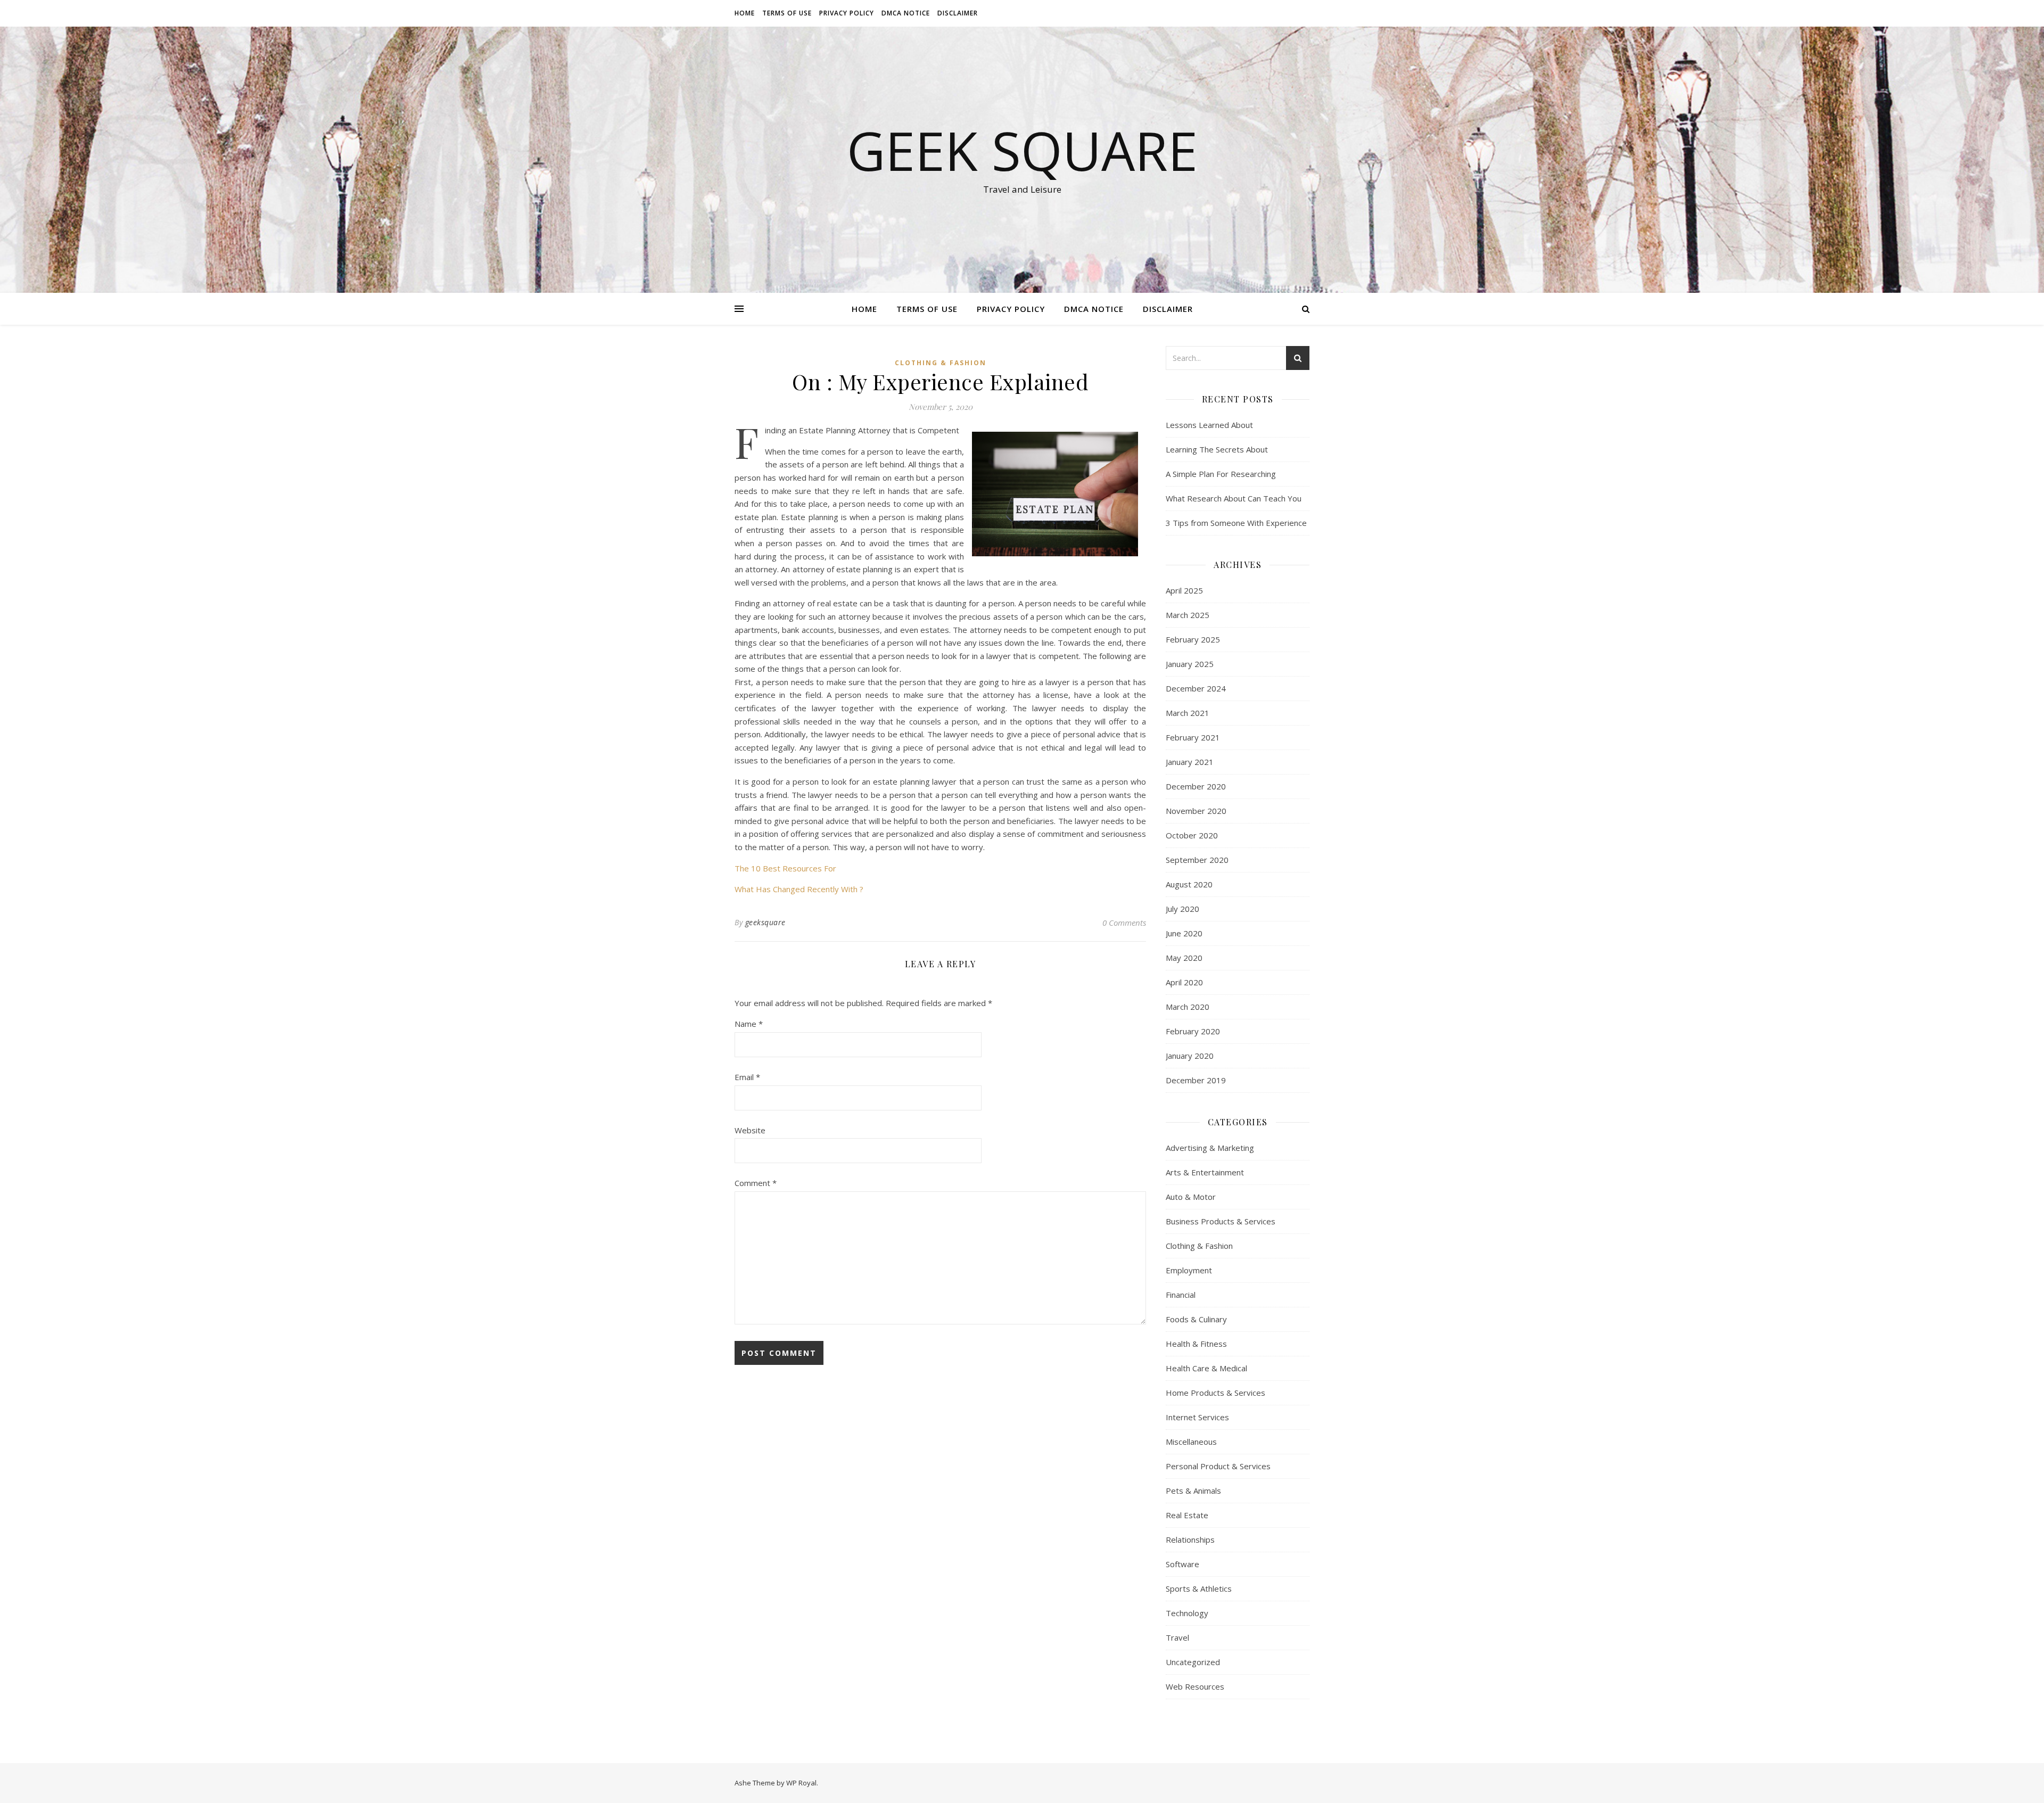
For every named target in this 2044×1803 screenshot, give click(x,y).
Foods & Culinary (1196, 1319)
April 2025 (1184, 590)
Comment (756, 1183)
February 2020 (1193, 1031)
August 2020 (1189, 884)
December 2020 (1196, 786)
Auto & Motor (1191, 1197)
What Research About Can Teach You (1234, 498)
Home (745, 13)
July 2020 (1182, 909)
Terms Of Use (787, 13)
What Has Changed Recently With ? (799, 889)
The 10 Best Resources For (785, 868)
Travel (1177, 1637)
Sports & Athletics (1199, 1588)
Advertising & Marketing (1210, 1148)
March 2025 (1188, 615)
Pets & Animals (1193, 1491)
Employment (1189, 1270)
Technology (1187, 1613)
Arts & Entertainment (1205, 1172)
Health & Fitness (1196, 1344)
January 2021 (1190, 762)
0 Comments (1124, 923)
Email (747, 1077)
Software (1182, 1564)
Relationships (1190, 1539)
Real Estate (1187, 1515)
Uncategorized (1193, 1662)
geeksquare (765, 922)
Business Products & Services (1221, 1221)
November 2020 (1196, 811)
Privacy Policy (847, 13)
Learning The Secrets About (1217, 449)
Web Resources (1195, 1686)
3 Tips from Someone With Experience (1236, 523)
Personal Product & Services (1218, 1466)
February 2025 (1193, 639)
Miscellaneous (1191, 1442)
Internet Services (1197, 1417)
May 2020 (1184, 958)
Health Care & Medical (1206, 1368)
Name (749, 1024)
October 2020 (1192, 835)
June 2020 (1184, 933)
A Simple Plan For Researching (1221, 474)
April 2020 (1184, 982)
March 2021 (1188, 713)
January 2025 (1190, 664)
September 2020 (1197, 860)
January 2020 (1190, 1056)
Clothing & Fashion (941, 363)
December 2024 (1196, 688)
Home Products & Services (1215, 1393)
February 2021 (1193, 737)
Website (750, 1130)
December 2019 (1196, 1080)
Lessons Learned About (1209, 425)
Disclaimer (958, 13)
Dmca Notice (906, 13)
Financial (1181, 1295)
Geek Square (1022, 150)
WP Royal (801, 1783)
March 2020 (1188, 1007)
